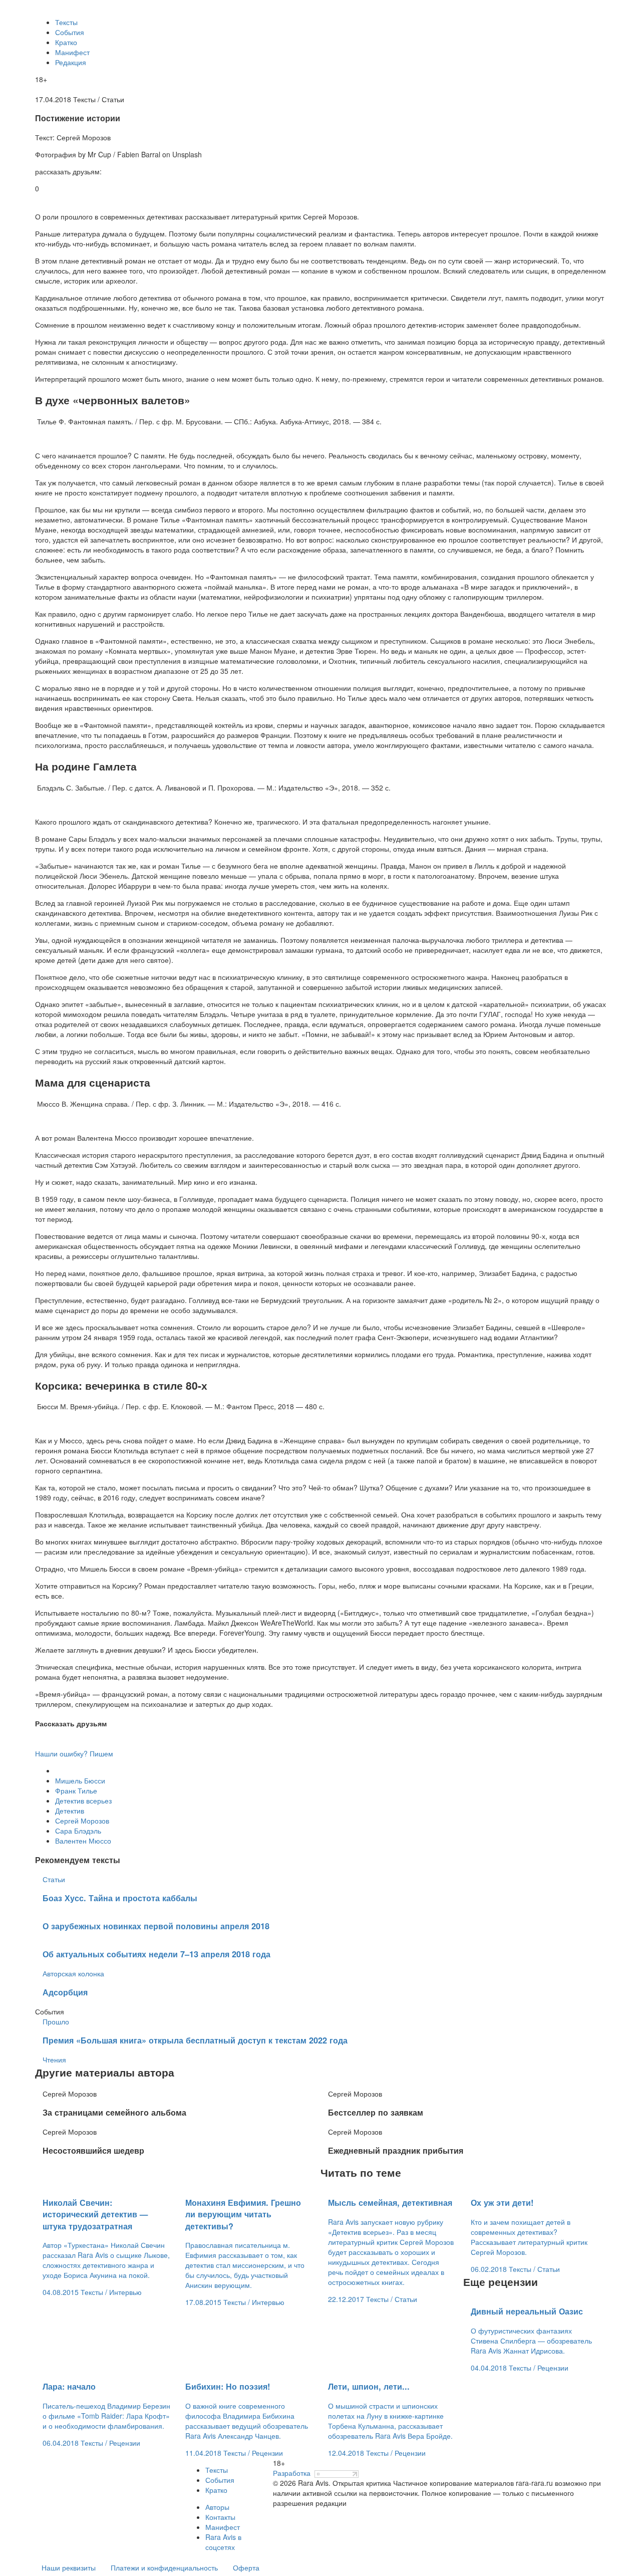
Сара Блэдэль (78, 1831)
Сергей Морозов (82, 1821)
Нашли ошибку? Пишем (74, 1753)
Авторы (217, 2507)
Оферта (246, 2567)
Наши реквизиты (69, 2567)
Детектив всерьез (83, 1800)
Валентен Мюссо (83, 1841)
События (70, 32)
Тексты (66, 22)
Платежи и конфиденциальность (164, 2567)
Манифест (72, 52)
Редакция (71, 62)
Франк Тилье (76, 1790)
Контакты (220, 2517)
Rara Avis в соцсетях (223, 2542)
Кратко (66, 42)
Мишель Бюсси (80, 1780)
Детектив (70, 1811)
